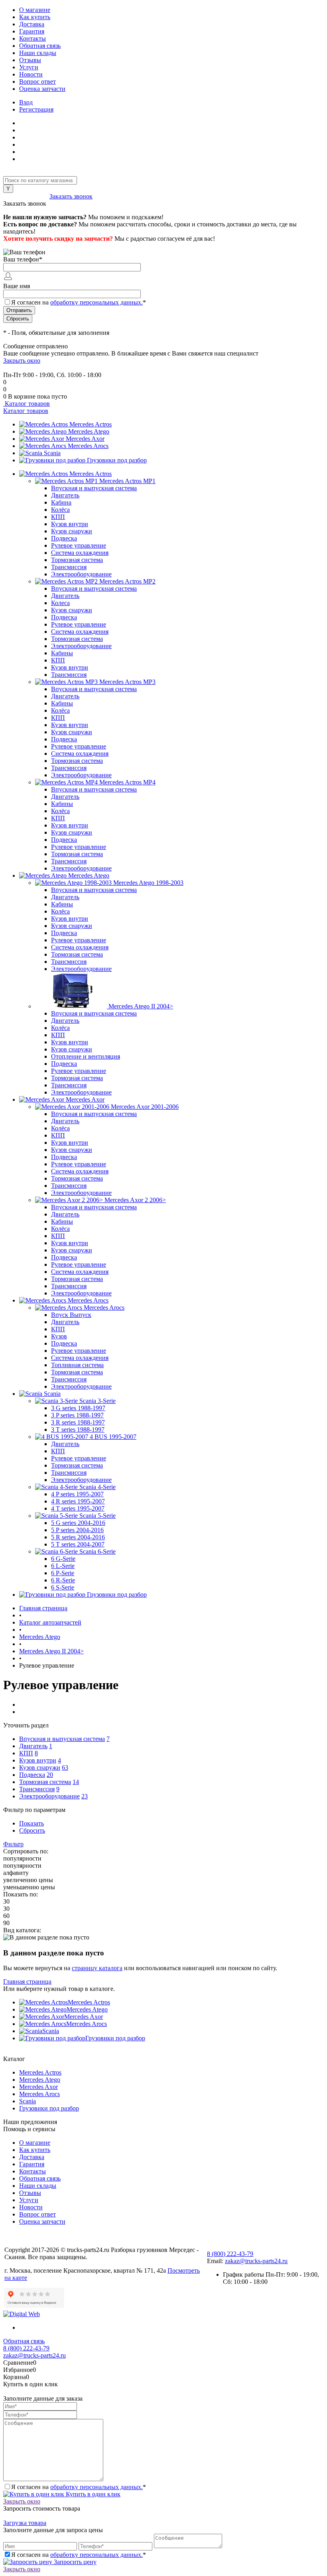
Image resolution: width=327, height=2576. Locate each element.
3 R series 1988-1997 (78, 1422)
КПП (58, 517)
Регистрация (36, 109)
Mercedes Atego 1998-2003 (148, 883)
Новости (31, 74)
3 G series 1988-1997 (78, 1408)
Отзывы (30, 60)
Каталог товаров (27, 404)
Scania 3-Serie (98, 1401)
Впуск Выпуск (71, 1315)
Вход (26, 102)
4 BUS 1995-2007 (113, 1437)
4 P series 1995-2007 (77, 1494)
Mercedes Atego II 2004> (141, 1006)
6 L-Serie (63, 1566)
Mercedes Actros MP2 (127, 581)
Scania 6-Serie (98, 1551)
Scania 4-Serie (98, 1487)
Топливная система (77, 1365)
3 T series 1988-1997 (78, 1429)
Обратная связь (40, 46)
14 (76, 1782)
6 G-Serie (63, 1559)
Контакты (33, 38)
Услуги (29, 67)
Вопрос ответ (37, 82)
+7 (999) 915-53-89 (28, 368)
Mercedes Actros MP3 (127, 682)
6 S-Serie (63, 1587)
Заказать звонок (71, 196)
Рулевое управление (79, 545)
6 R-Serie (63, 1580)
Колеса (60, 603)
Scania (52, 453)
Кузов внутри (70, 524)
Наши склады (38, 53)
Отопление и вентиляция (86, 1056)
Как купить (35, 17)
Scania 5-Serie (98, 1516)
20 (50, 1775)
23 (85, 1796)
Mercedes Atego (89, 431)
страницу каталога (97, 1968)
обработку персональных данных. (97, 302)
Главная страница (27, 1982)
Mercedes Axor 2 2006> (135, 1200)
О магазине (35, 10)
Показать (32, 1823)
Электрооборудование (81, 574)
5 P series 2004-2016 (77, 1530)
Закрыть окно (22, 361)
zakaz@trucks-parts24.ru (256, 2261)
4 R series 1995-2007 (78, 1501)
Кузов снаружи (72, 531)
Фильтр (13, 1844)
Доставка (32, 24)
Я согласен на (79, 302)
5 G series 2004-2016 (78, 1523)
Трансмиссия (69, 567)
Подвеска (64, 538)
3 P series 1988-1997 (77, 1415)
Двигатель (65, 495)
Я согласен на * (79, 2487)
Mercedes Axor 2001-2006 (145, 1107)
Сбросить (32, 1830)
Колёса (60, 510)
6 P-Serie (63, 1573)
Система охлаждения (80, 553)
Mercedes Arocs (88, 446)
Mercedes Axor (85, 439)
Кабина (61, 502)
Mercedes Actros (91, 424)
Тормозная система (77, 560)
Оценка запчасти (42, 89)
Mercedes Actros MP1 (127, 481)
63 (65, 1767)
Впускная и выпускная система (94, 488)
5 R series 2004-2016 (78, 1537)
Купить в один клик (92, 2494)
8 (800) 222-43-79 (26, 196)
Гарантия (32, 31)
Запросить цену (74, 2562)
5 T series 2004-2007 (78, 1544)
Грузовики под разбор (117, 460)
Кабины (62, 653)
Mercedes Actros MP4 (127, 782)
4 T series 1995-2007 (78, 1508)
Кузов (59, 1336)
